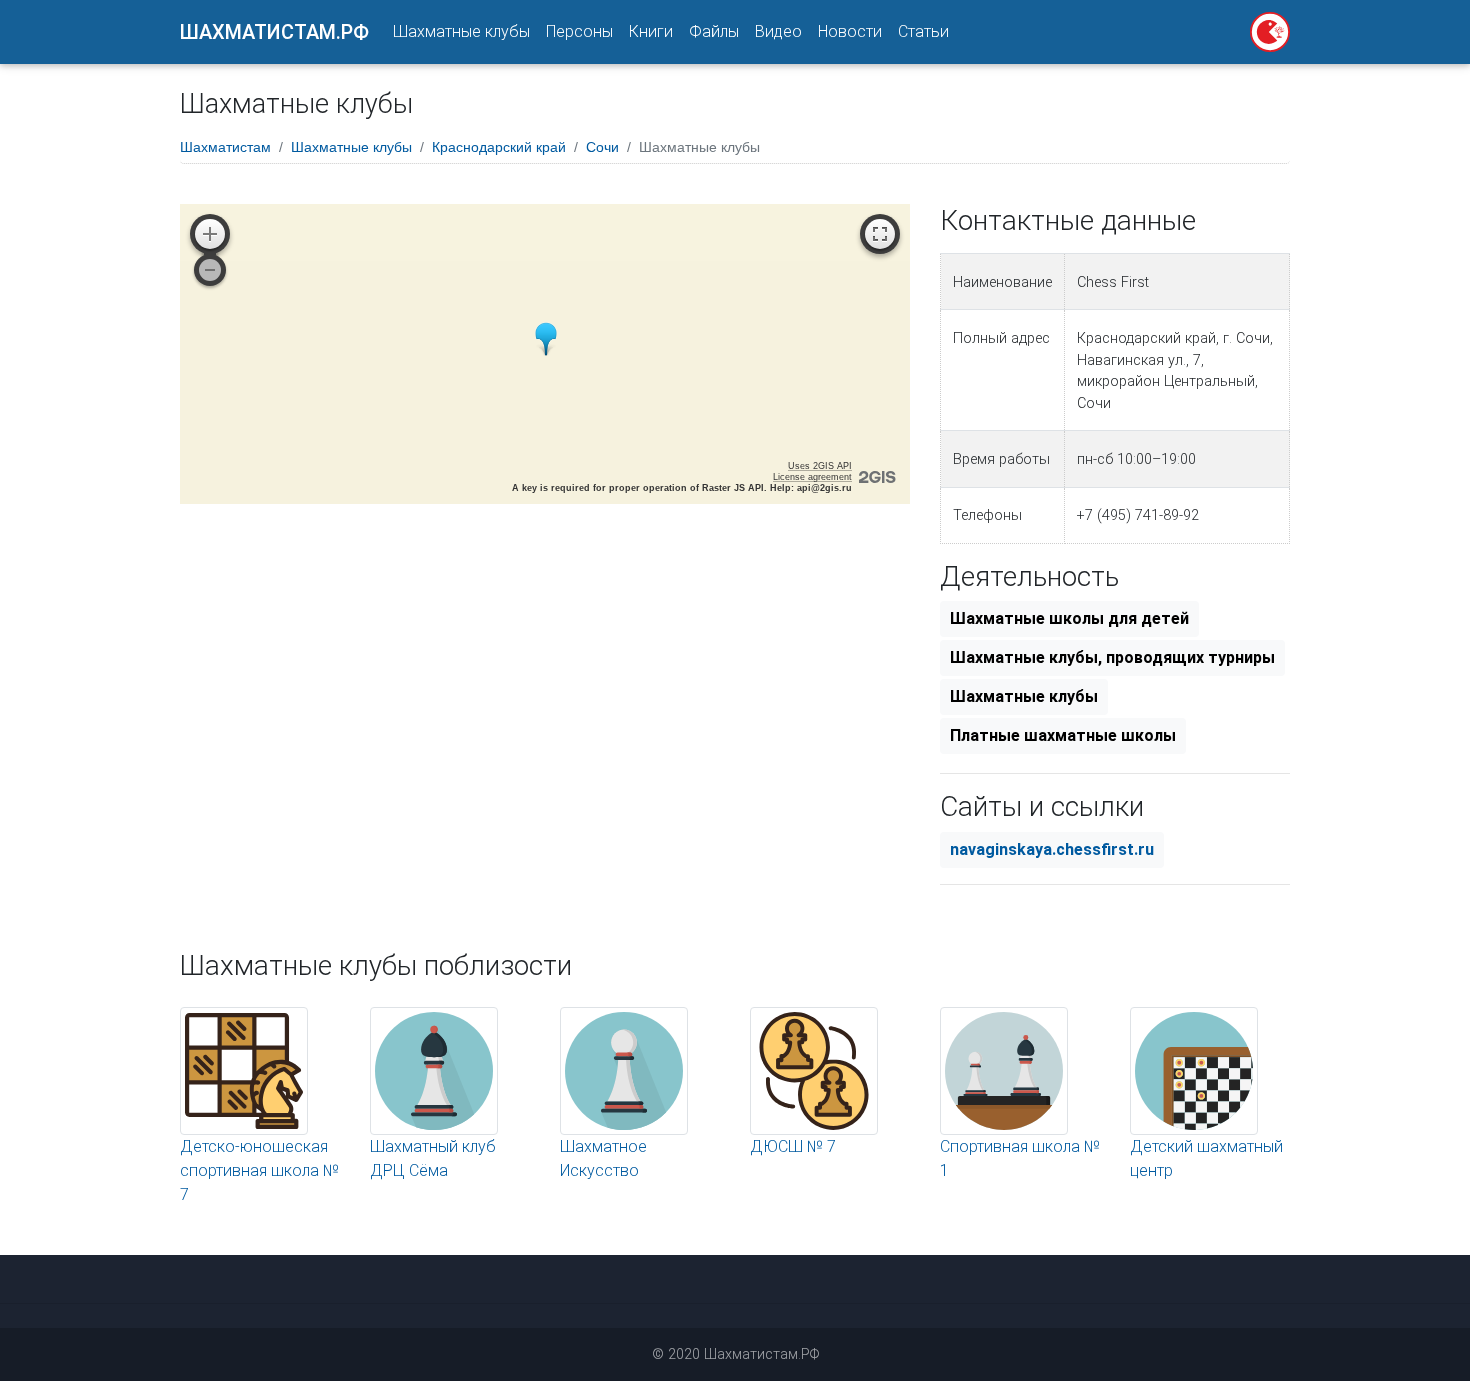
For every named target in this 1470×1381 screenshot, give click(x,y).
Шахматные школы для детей (1069, 618)
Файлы (714, 31)
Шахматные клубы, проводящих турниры (1112, 657)
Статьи (923, 31)
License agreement (812, 477)
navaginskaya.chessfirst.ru (1052, 849)
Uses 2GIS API (820, 466)
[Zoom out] (210, 270)
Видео (778, 31)
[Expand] (880, 234)
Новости (850, 31)
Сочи (602, 147)
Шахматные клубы (461, 31)
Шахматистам (225, 147)
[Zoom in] (210, 234)
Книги (651, 31)
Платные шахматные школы (1063, 735)
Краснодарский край (499, 147)
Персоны (579, 31)
